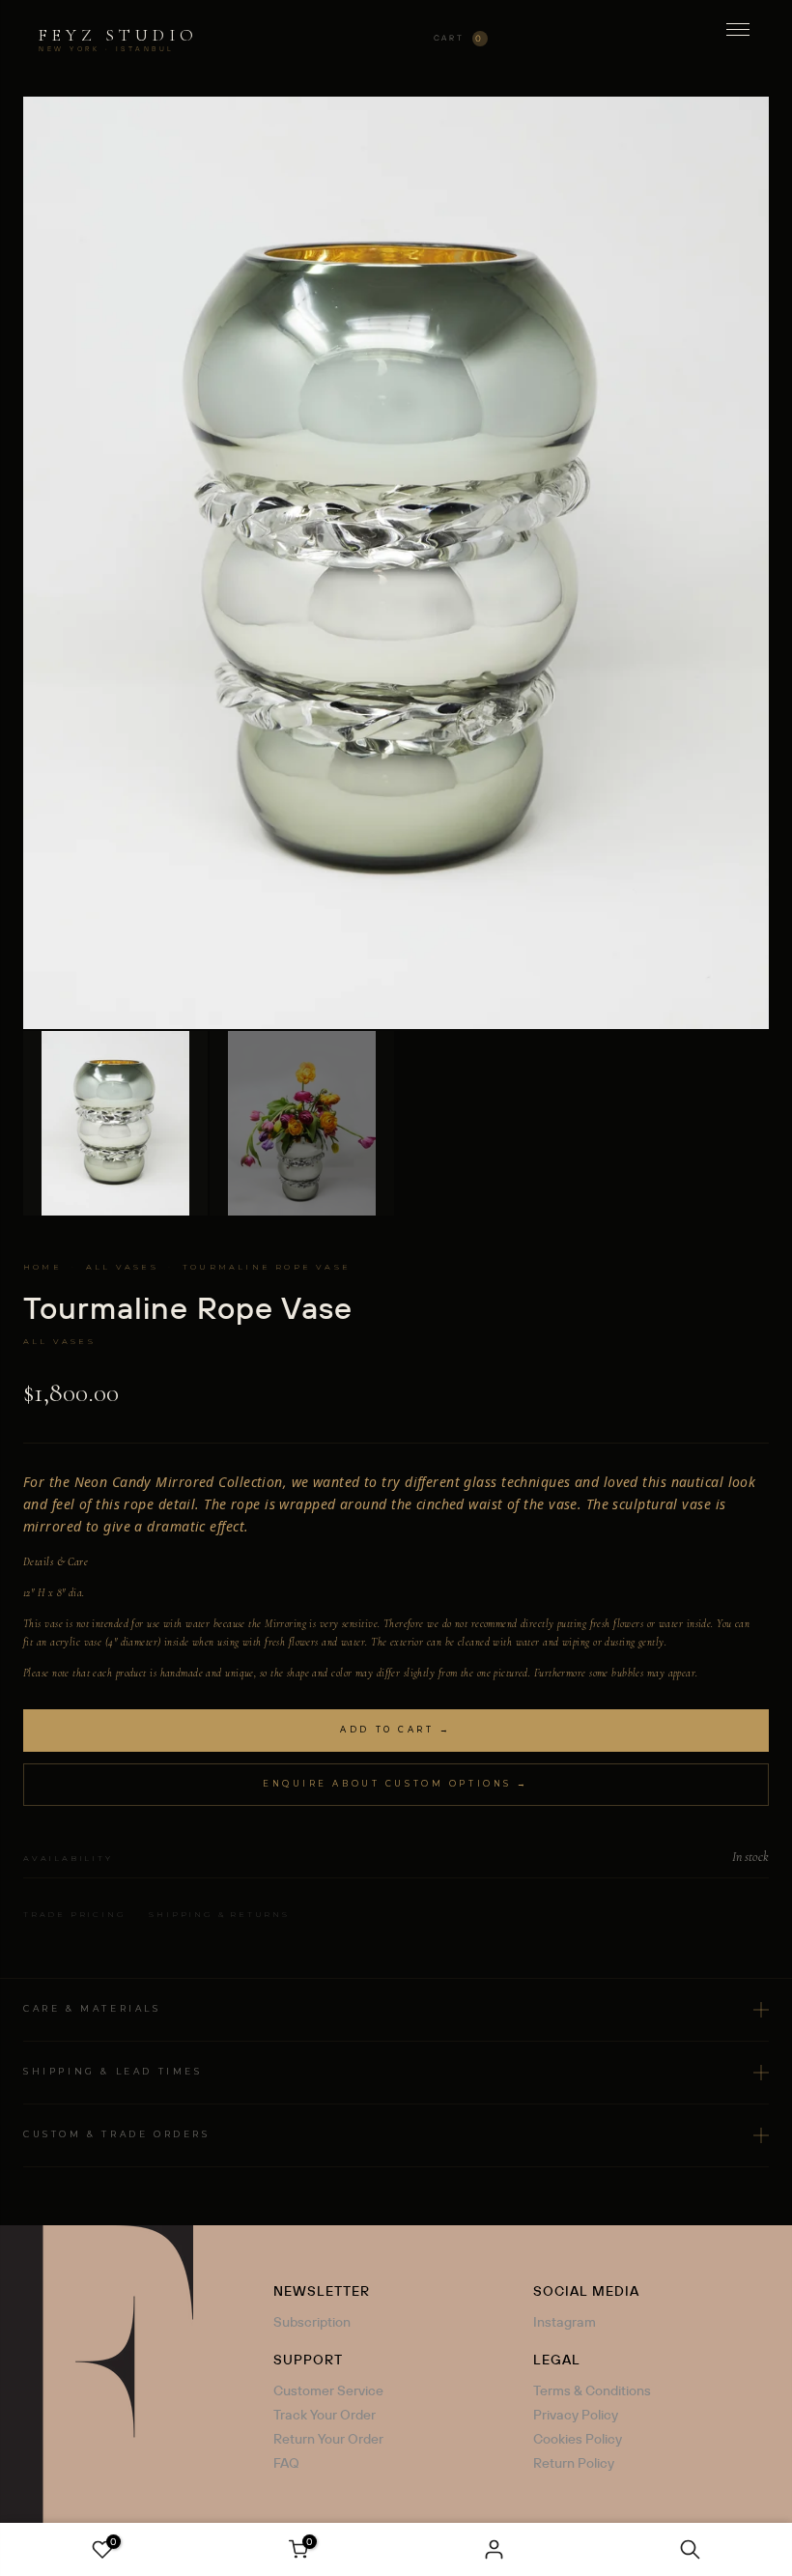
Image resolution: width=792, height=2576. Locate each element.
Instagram (565, 2322)
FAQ (286, 2463)
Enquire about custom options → (396, 1784)
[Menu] (738, 39)
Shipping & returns (219, 1914)
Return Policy (574, 2463)
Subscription (312, 2322)
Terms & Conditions (592, 2390)
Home (42, 1267)
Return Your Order (328, 2439)
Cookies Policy (578, 2439)
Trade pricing (74, 1914)
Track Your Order (325, 2415)
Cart (459, 38)
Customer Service (328, 2390)
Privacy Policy (576, 2415)
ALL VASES (122, 1267)
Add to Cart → (396, 1730)
